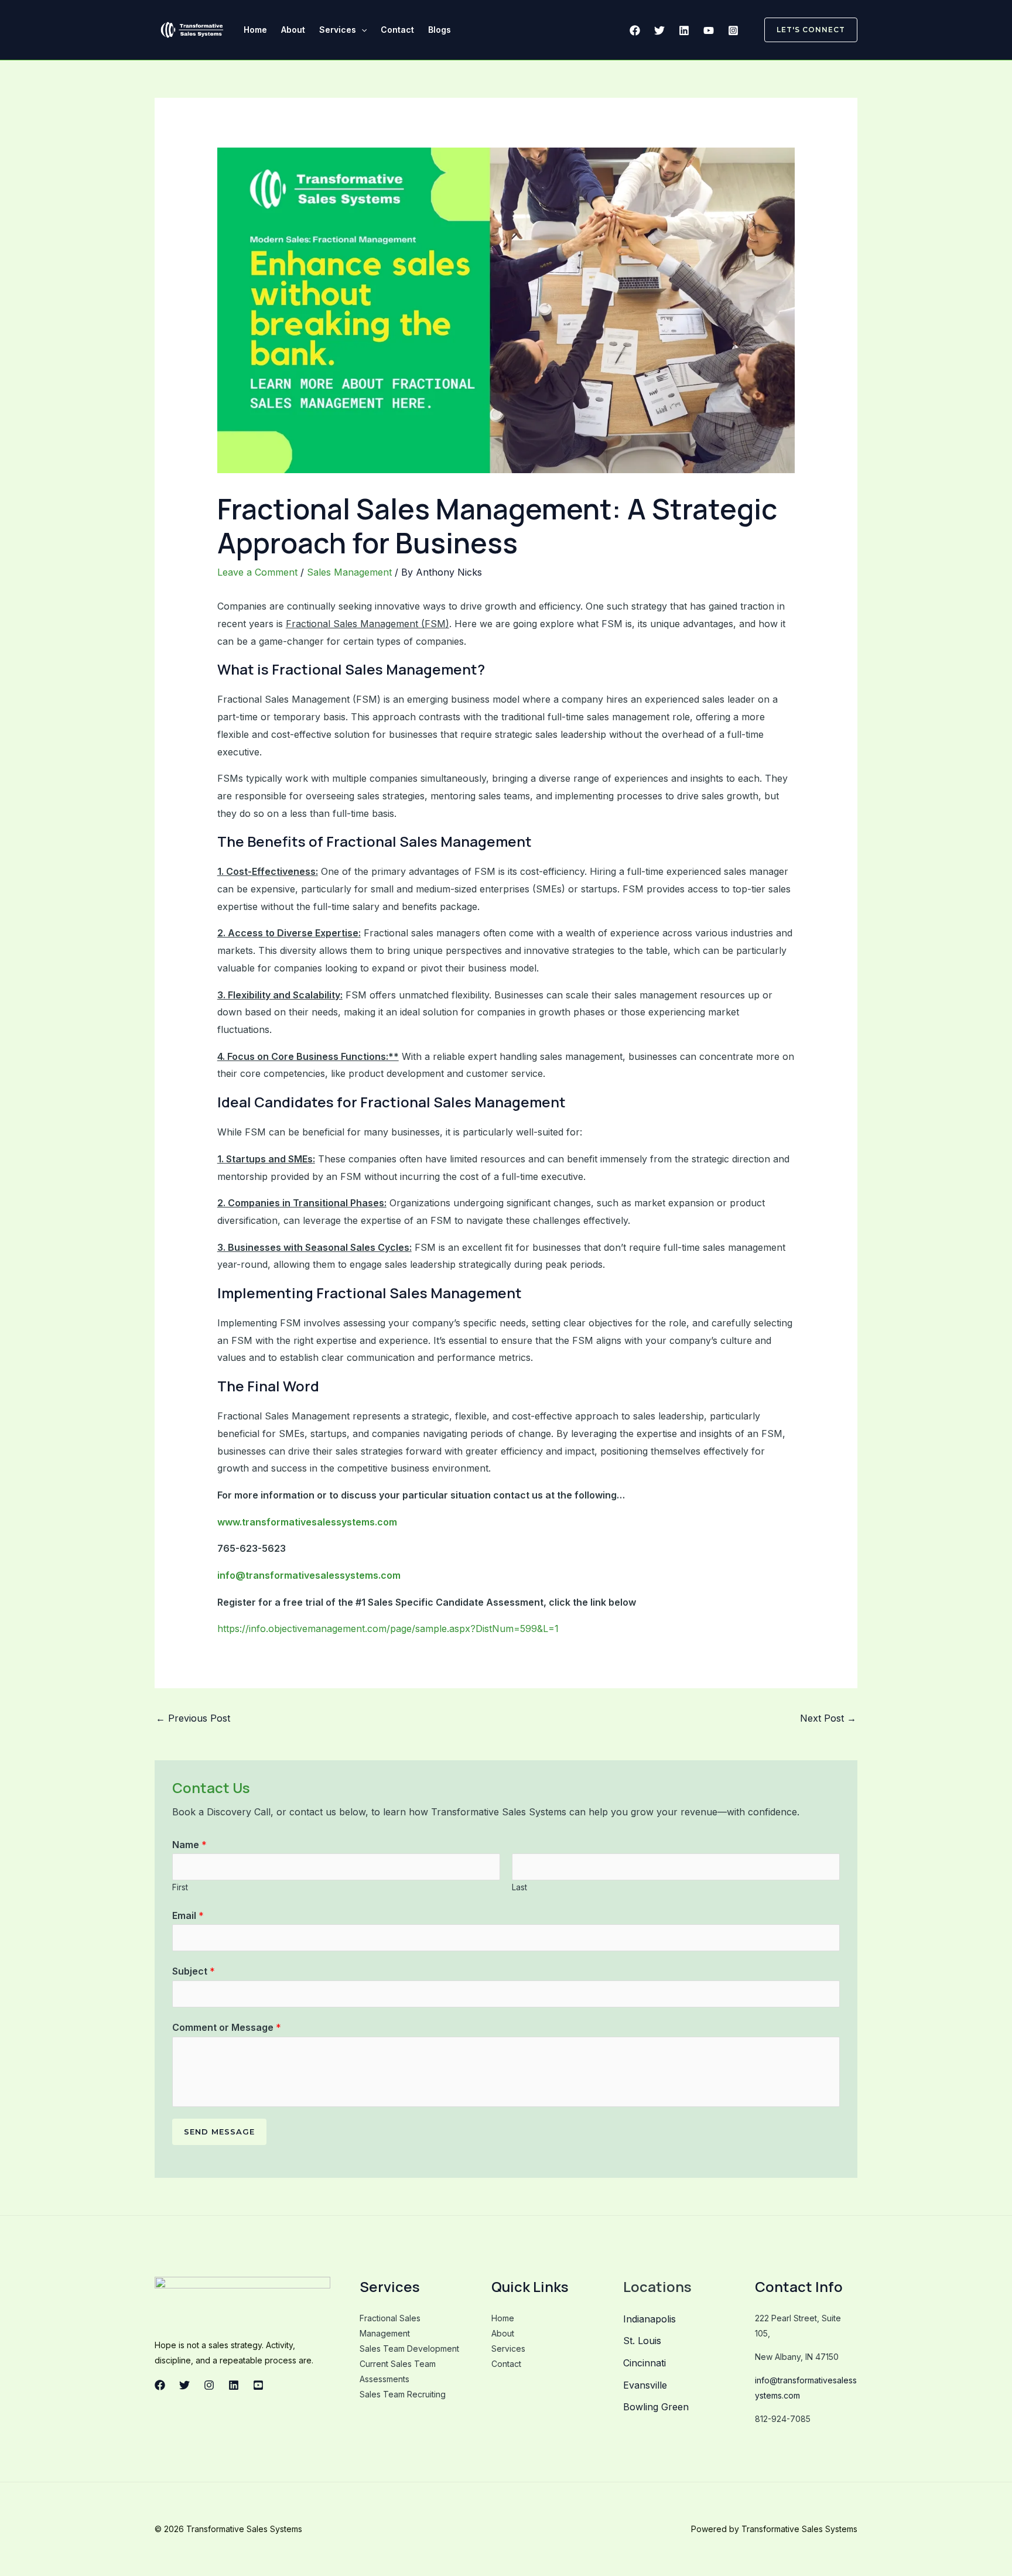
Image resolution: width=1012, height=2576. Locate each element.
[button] (361, 30)
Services (338, 30)
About (293, 30)
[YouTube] (709, 30)
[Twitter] (659, 30)
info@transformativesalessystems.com (309, 1575)
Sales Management (349, 572)
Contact (397, 30)
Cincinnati (645, 2363)
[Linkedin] (684, 30)
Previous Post (193, 1718)
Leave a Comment (257, 572)
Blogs (440, 30)
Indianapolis (649, 2319)
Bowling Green (656, 2407)
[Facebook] (635, 30)
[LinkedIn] (234, 2385)
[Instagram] (733, 30)
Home (255, 30)
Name (189, 1845)
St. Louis (642, 2341)
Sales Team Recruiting (403, 2394)
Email (188, 1915)
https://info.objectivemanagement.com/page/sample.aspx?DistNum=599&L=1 (388, 1629)
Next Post (828, 1718)
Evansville (645, 2385)
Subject (194, 1971)
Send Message (219, 2132)
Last (519, 1887)
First (180, 1887)
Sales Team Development (409, 2348)
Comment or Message (227, 2027)
